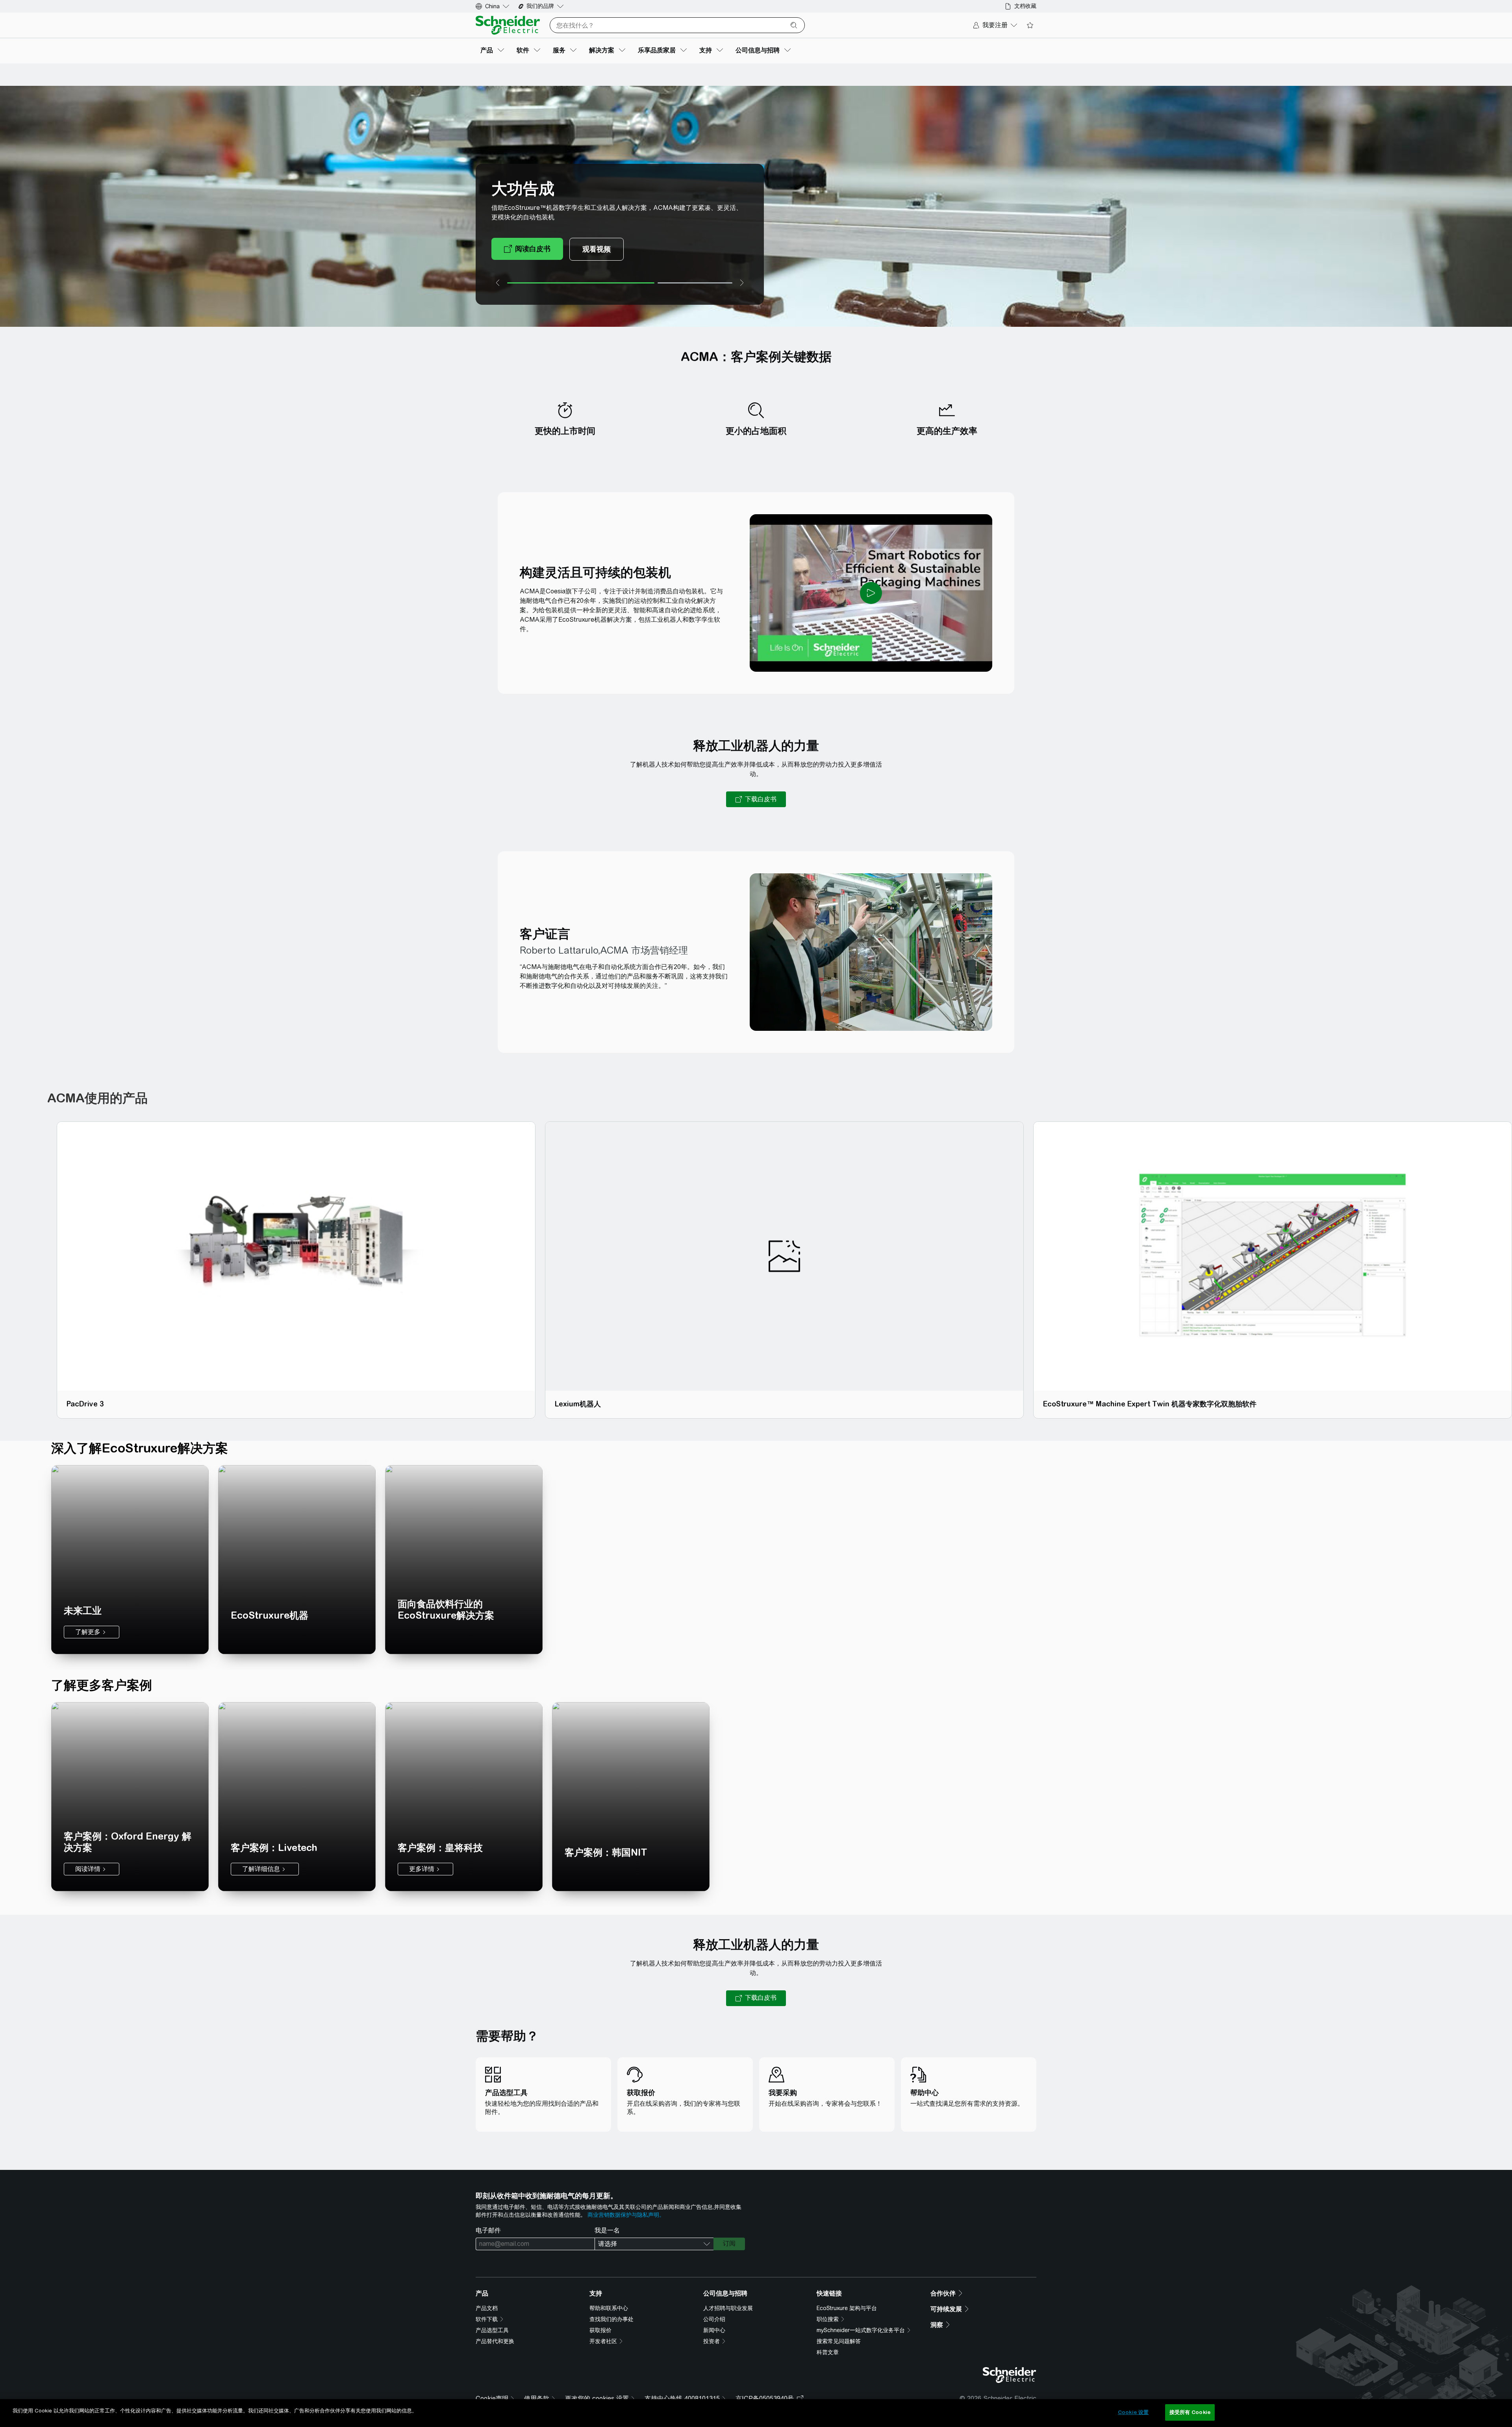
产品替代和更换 (495, 2341)
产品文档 (487, 2308)
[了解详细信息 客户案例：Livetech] (297, 1797)
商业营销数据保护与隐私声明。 (626, 2215)
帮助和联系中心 (609, 2308)
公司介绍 (714, 2319)
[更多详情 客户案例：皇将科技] (464, 1797)
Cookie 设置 (1133, 2412)
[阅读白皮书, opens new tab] (527, 249)
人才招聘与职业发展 (728, 2308)
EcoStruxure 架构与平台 (847, 2308)
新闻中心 (714, 2330)
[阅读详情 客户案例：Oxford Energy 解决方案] (130, 1797)
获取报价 (600, 2330)
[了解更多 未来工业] (130, 1560)
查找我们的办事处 (611, 2319)
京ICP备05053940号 (765, 2398)
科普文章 (828, 2352)
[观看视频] (597, 249)
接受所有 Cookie (1190, 2412)
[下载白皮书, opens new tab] (756, 799)
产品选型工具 (492, 2330)
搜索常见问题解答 (839, 2341)
